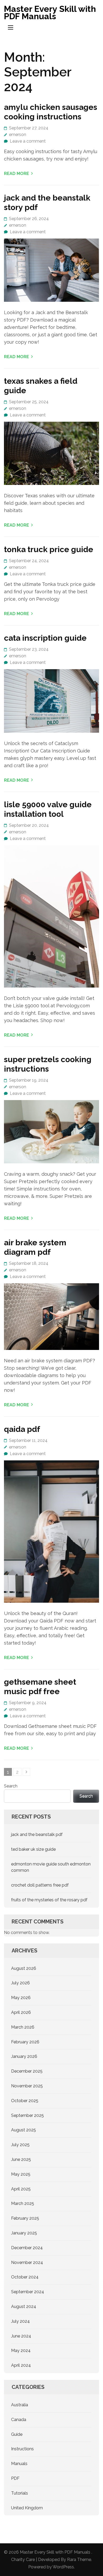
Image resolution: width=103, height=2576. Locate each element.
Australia (20, 2405)
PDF (15, 2478)
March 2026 (23, 2027)
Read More (17, 174)
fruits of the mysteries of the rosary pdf (49, 1900)
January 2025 (24, 2233)
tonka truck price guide (49, 549)
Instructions (22, 2449)
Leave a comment (28, 141)
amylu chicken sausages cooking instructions (51, 112)
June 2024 (21, 2336)
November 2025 (27, 2086)
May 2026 (21, 1998)
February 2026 (25, 2042)
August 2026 (24, 1968)
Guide (17, 2434)
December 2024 (27, 2248)
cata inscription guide (45, 638)
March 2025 (23, 2203)
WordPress (63, 2567)
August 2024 (24, 2307)
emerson (18, 135)
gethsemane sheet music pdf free (40, 1687)
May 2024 (21, 2351)
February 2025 (25, 2218)
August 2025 (24, 2130)
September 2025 (27, 2115)
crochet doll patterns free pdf (40, 1885)
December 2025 (27, 2071)
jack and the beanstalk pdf (37, 1834)
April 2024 (21, 2365)
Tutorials (20, 2493)
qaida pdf (22, 1429)
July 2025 (20, 2145)
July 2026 (20, 1983)
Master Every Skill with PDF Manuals (50, 13)
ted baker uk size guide (33, 1849)
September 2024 (28, 2292)
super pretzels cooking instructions (48, 1064)
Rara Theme (79, 2560)
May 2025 (21, 2174)
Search (11, 1786)
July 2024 (20, 2321)
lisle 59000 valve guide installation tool (48, 809)
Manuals (19, 2464)
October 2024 (25, 2277)
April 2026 (21, 2012)
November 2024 (27, 2262)
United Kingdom (27, 2508)
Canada (19, 2420)
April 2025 (21, 2189)
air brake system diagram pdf (35, 1247)
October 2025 (25, 2101)
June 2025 (21, 2159)
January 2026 (24, 2056)
